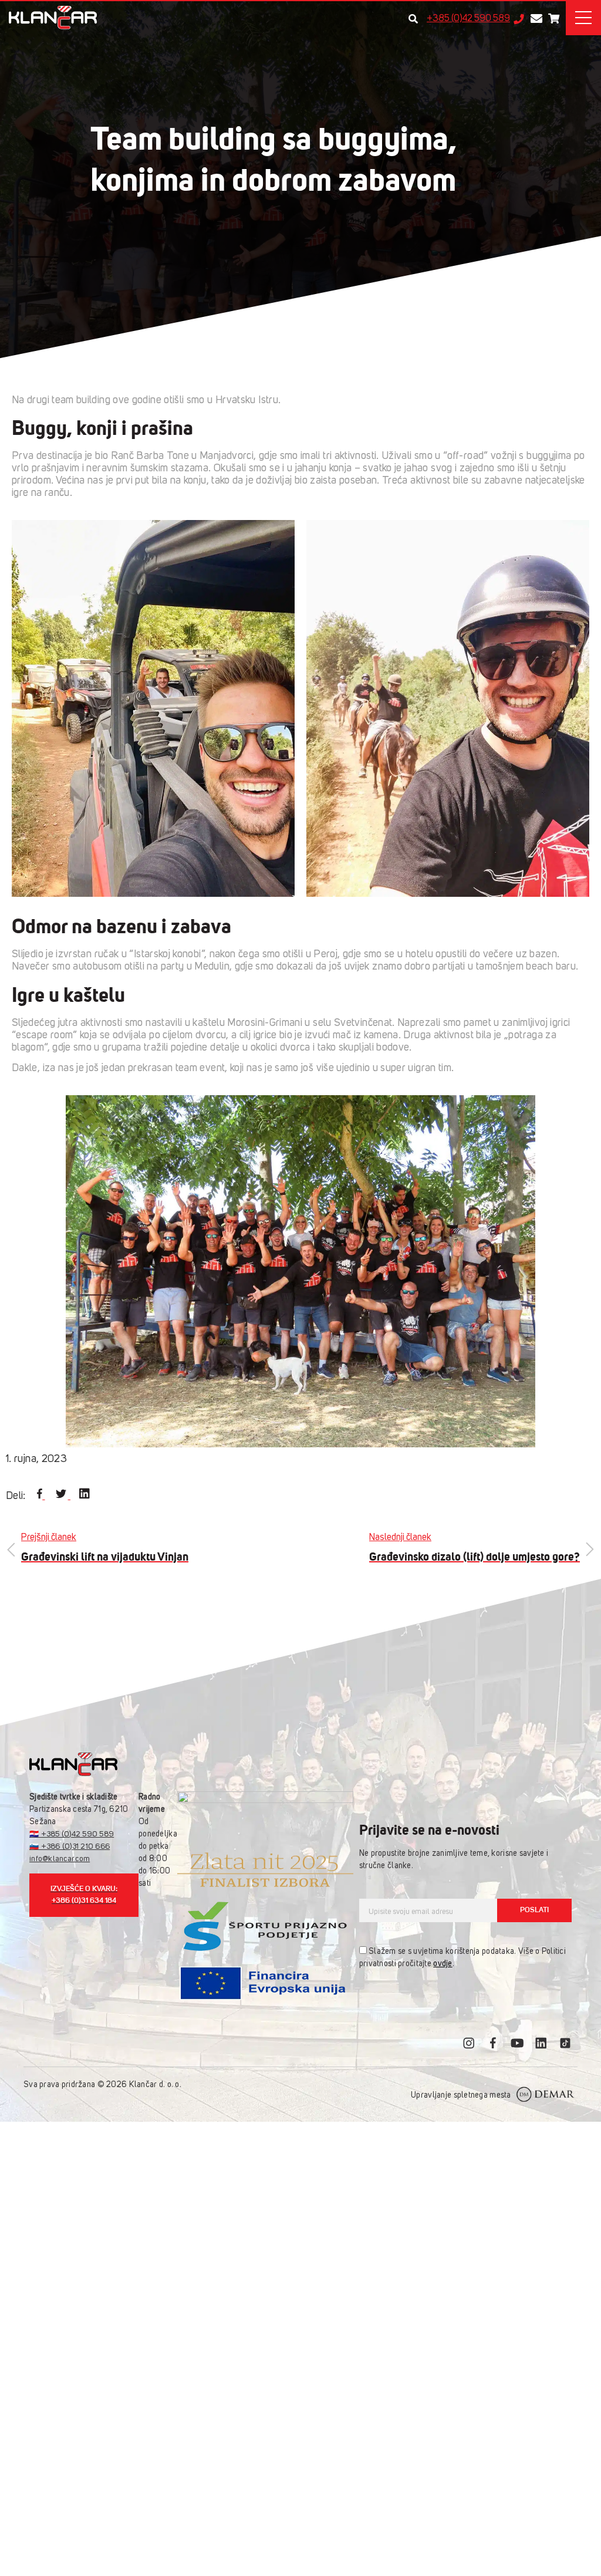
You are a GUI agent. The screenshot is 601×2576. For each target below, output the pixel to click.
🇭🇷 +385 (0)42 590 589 (72, 1834)
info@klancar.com (60, 1859)
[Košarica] (554, 18)
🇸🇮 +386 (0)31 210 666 (70, 1847)
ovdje (443, 1964)
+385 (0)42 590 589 (468, 19)
